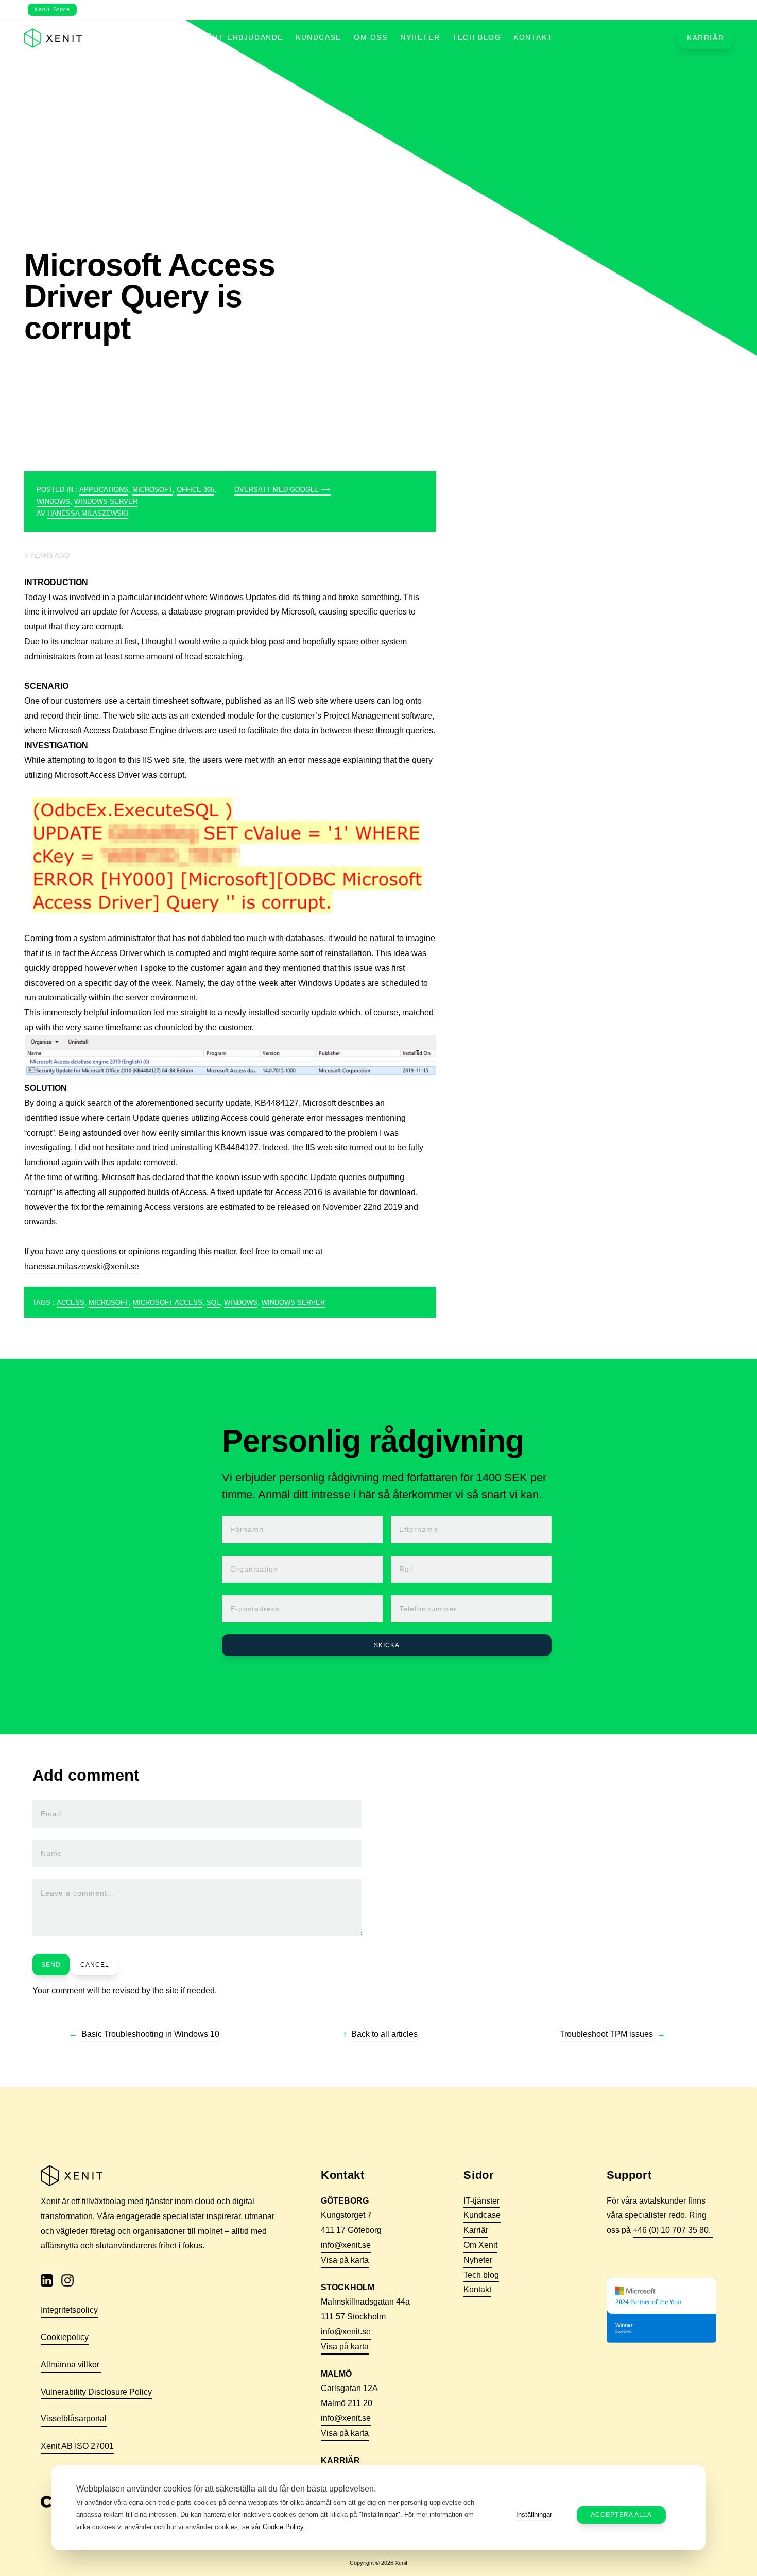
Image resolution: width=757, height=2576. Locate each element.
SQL (213, 1302)
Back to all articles (384, 2034)
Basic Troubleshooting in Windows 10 (150, 2034)
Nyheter (420, 37)
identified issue (52, 1118)
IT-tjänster (481, 2201)
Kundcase (319, 37)
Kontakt (533, 37)
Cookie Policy (283, 2527)
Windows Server (106, 501)
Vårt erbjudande (243, 37)
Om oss (371, 37)
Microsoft (152, 490)
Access (144, 612)
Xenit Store (52, 9)
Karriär (706, 38)
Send (51, 1965)
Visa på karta (345, 2260)
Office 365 (195, 490)
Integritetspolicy (69, 2310)
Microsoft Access (168, 1302)
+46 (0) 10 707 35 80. (673, 2230)
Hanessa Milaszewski (88, 513)
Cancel (95, 1965)
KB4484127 (277, 1103)
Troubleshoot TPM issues (606, 2034)
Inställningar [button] (534, 2515)
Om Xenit (480, 2245)
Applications (104, 490)
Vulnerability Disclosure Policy (96, 2392)
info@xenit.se (346, 2245)
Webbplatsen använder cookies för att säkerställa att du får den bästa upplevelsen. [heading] (226, 2489)
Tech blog (477, 37)
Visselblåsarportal (74, 2419)
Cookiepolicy (65, 2337)
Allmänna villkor (71, 2365)
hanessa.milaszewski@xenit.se (82, 1266)
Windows (53, 501)
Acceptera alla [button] (621, 2515)
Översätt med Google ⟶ (282, 490)
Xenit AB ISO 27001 (77, 2446)
